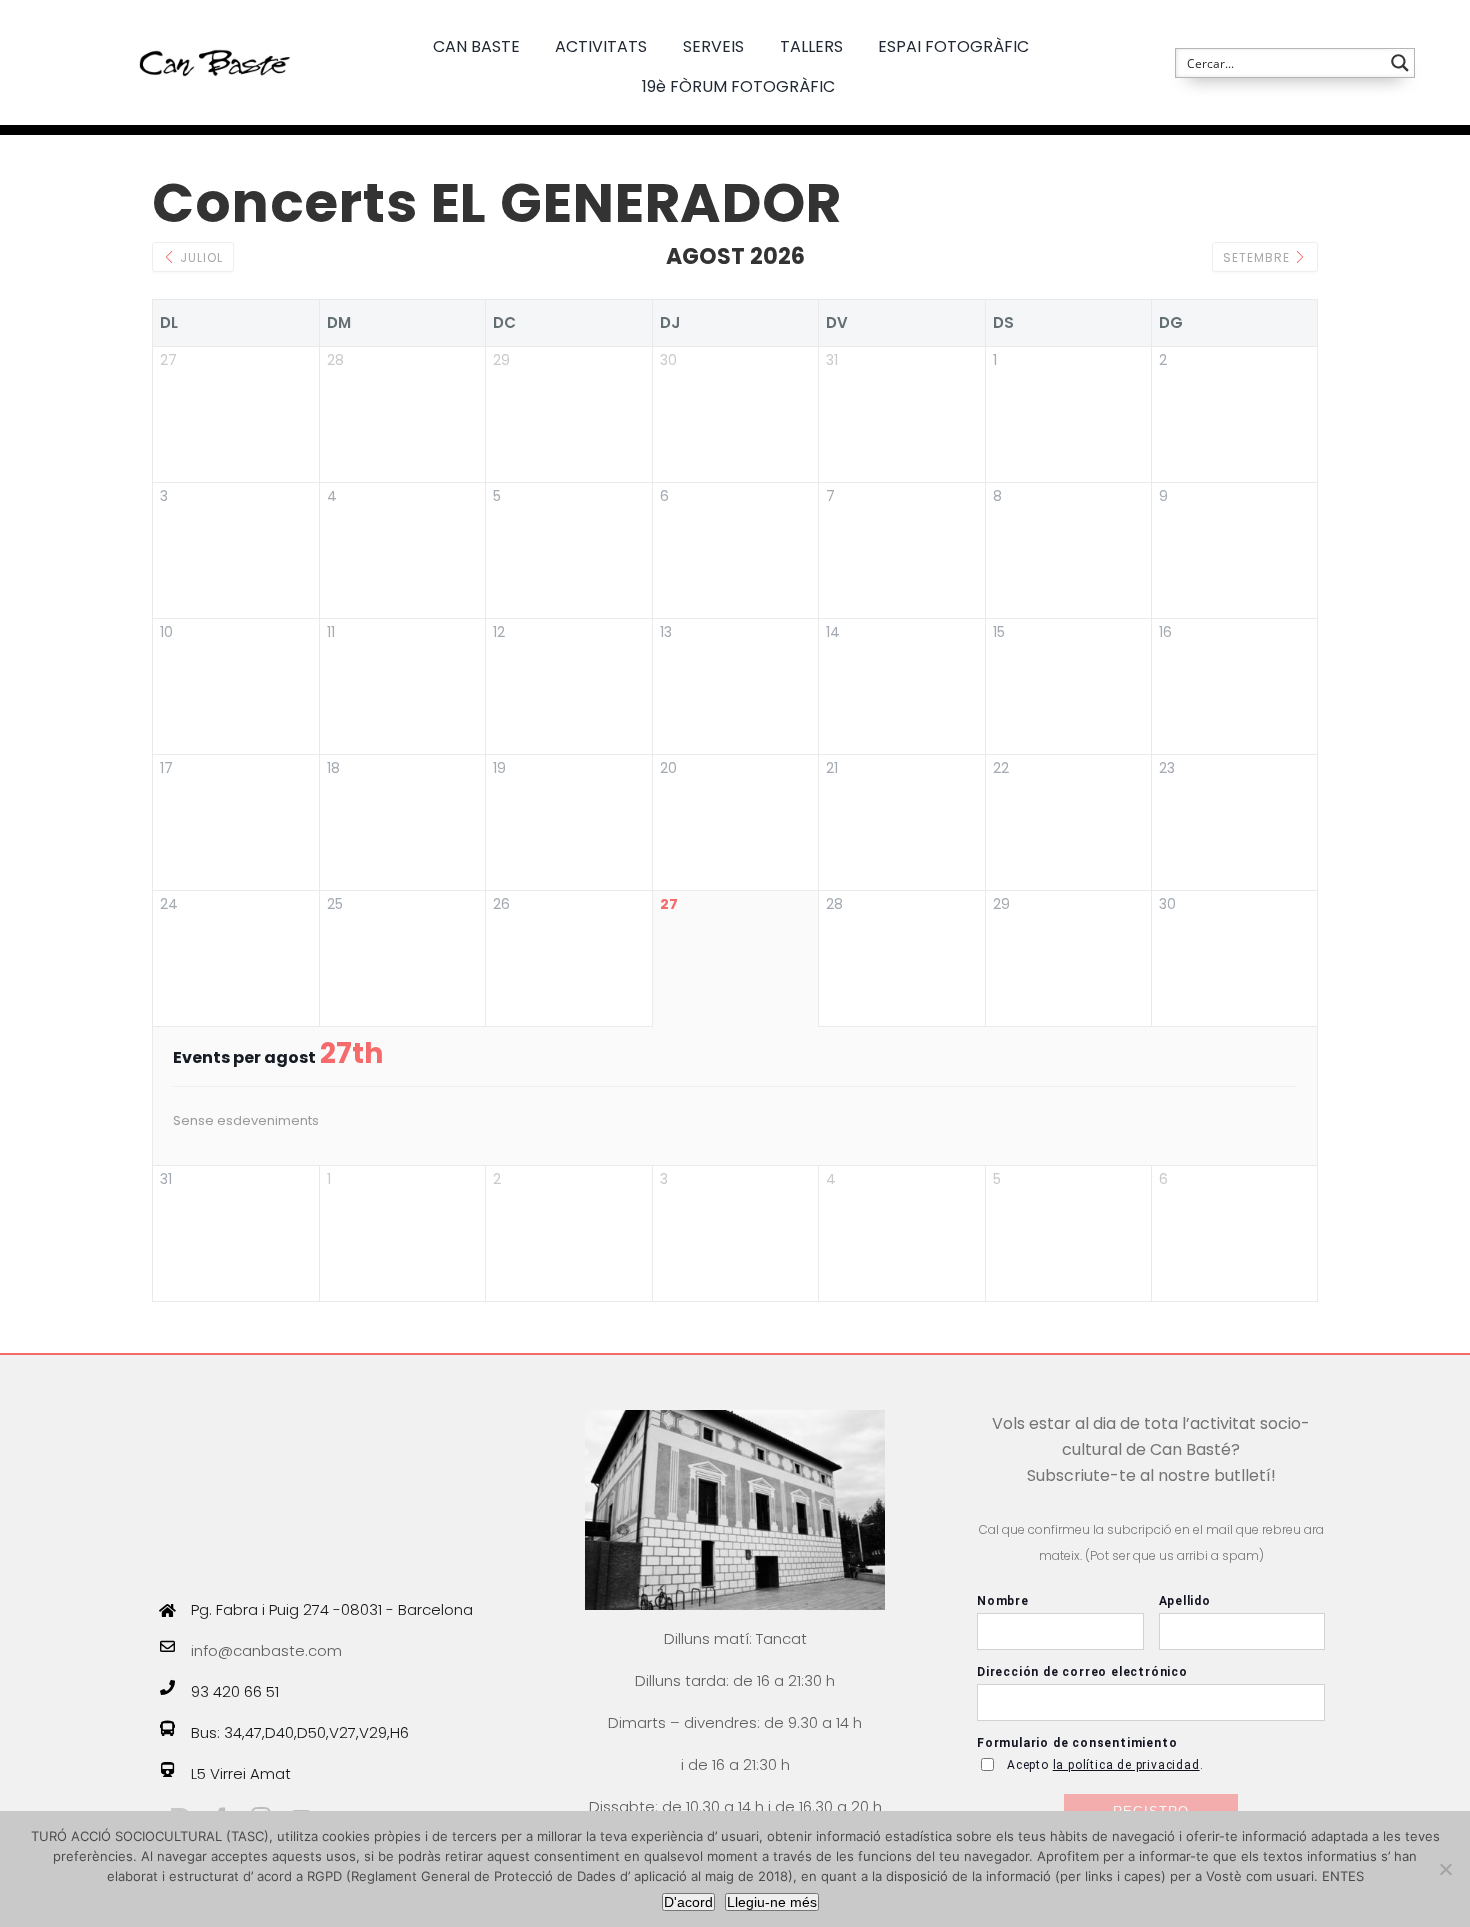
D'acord (688, 1902)
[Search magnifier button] (1400, 63)
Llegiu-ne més (772, 1902)
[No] (1445, 1869)
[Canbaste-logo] (215, 32)
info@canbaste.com (266, 1650)
